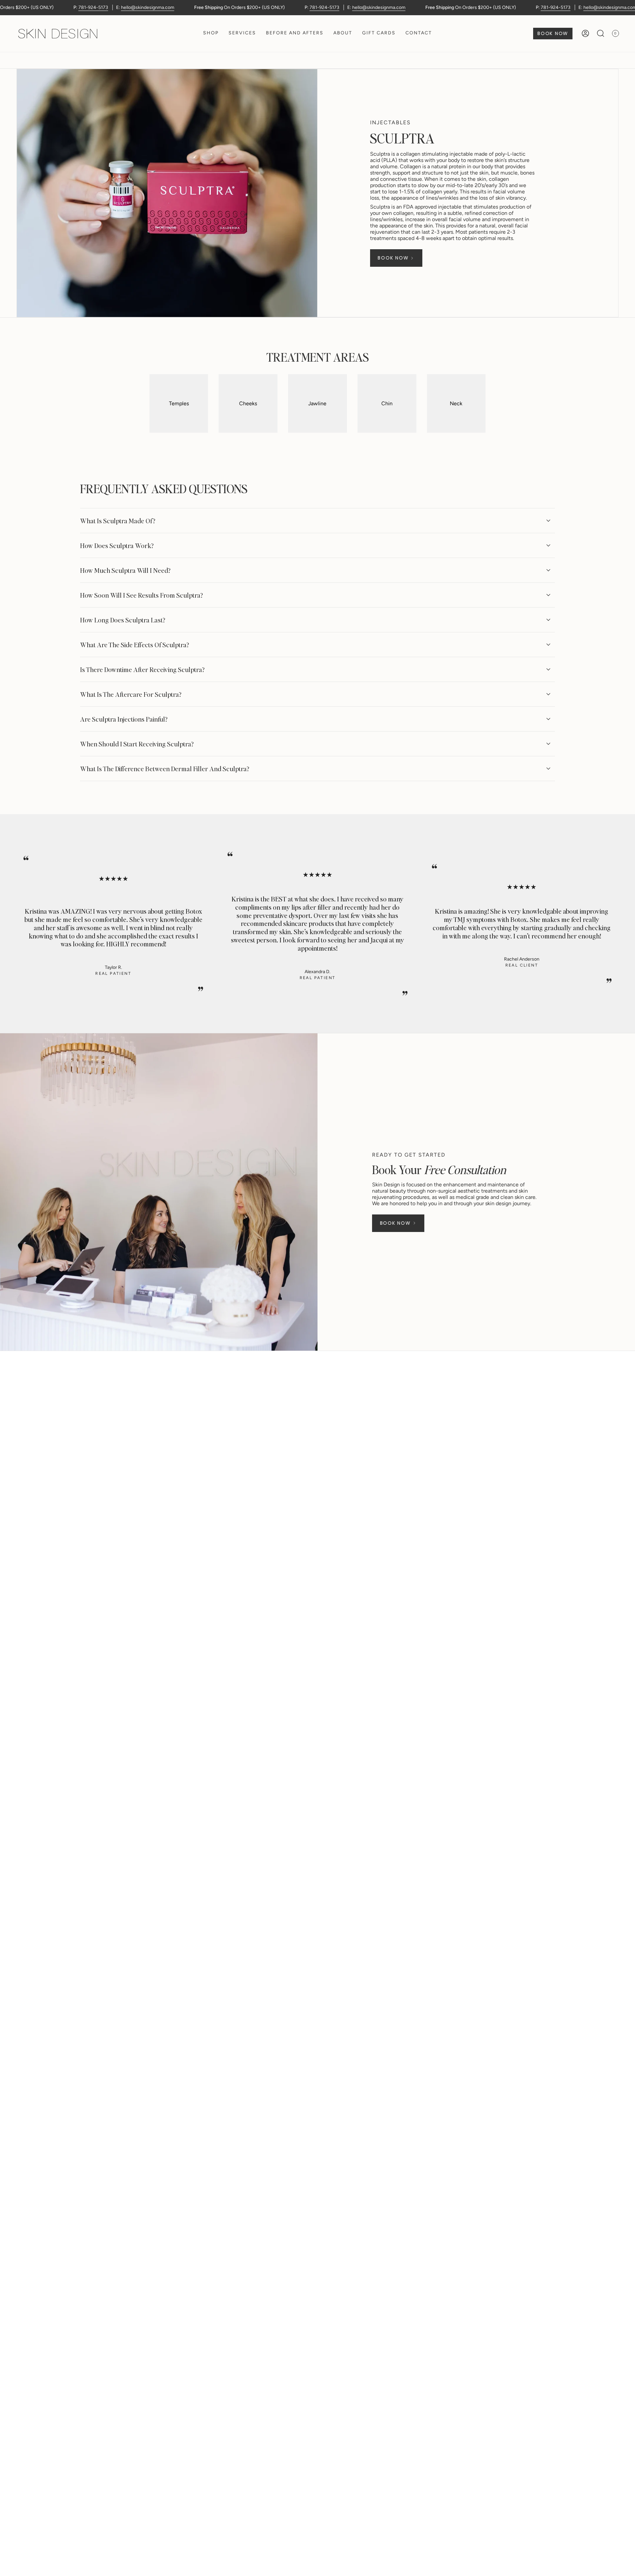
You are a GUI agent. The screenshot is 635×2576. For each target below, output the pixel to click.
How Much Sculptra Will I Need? (125, 570)
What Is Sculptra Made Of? (118, 521)
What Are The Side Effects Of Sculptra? (134, 645)
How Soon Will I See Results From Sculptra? (141, 595)
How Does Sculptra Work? (117, 545)
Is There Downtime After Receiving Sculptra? (142, 669)
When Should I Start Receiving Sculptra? (137, 744)
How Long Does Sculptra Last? (123, 620)
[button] (211, 34)
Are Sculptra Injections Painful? (124, 719)
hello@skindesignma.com (148, 7)
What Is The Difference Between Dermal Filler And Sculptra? (165, 769)
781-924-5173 (93, 7)
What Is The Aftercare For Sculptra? (131, 694)
